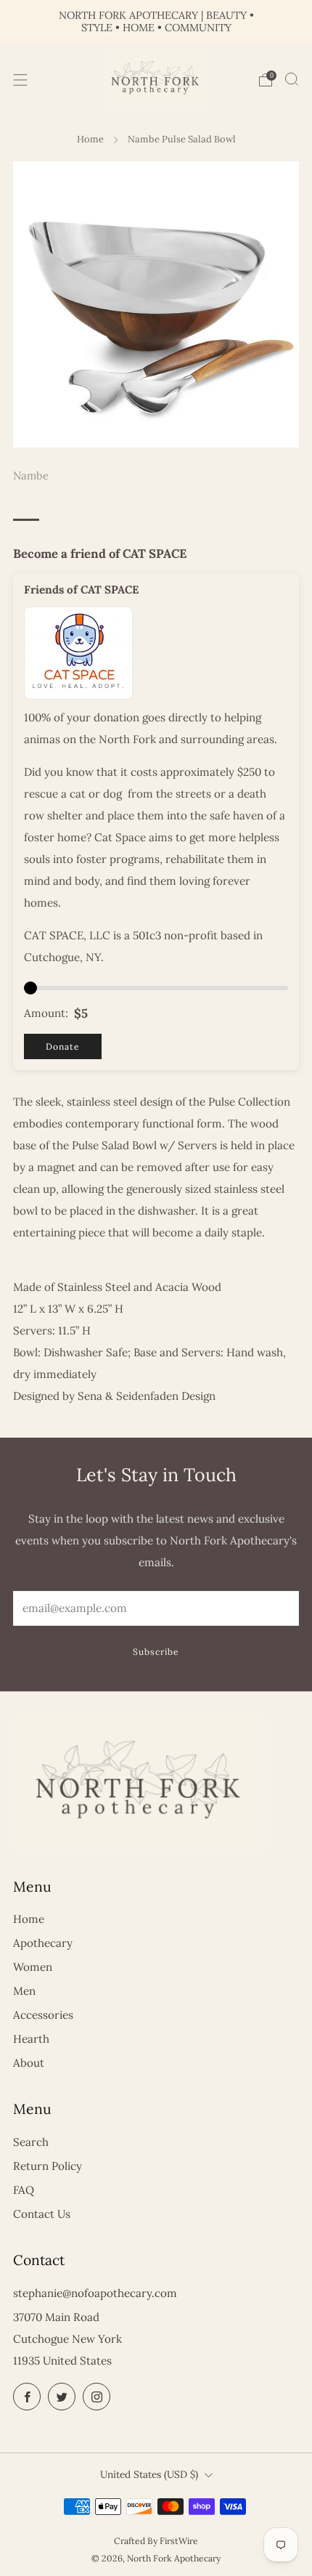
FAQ (24, 2190)
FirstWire (179, 2541)
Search (31, 2142)
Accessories (43, 2015)
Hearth (31, 2039)
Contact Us (42, 2214)
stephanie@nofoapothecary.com (95, 2293)
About (29, 2063)
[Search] (292, 79)
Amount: (46, 1013)
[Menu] (20, 80)
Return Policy (48, 2166)
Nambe (31, 475)
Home (90, 139)
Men (24, 1991)
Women (33, 1967)
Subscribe (156, 1652)
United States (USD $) (149, 2474)
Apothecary (43, 1943)
